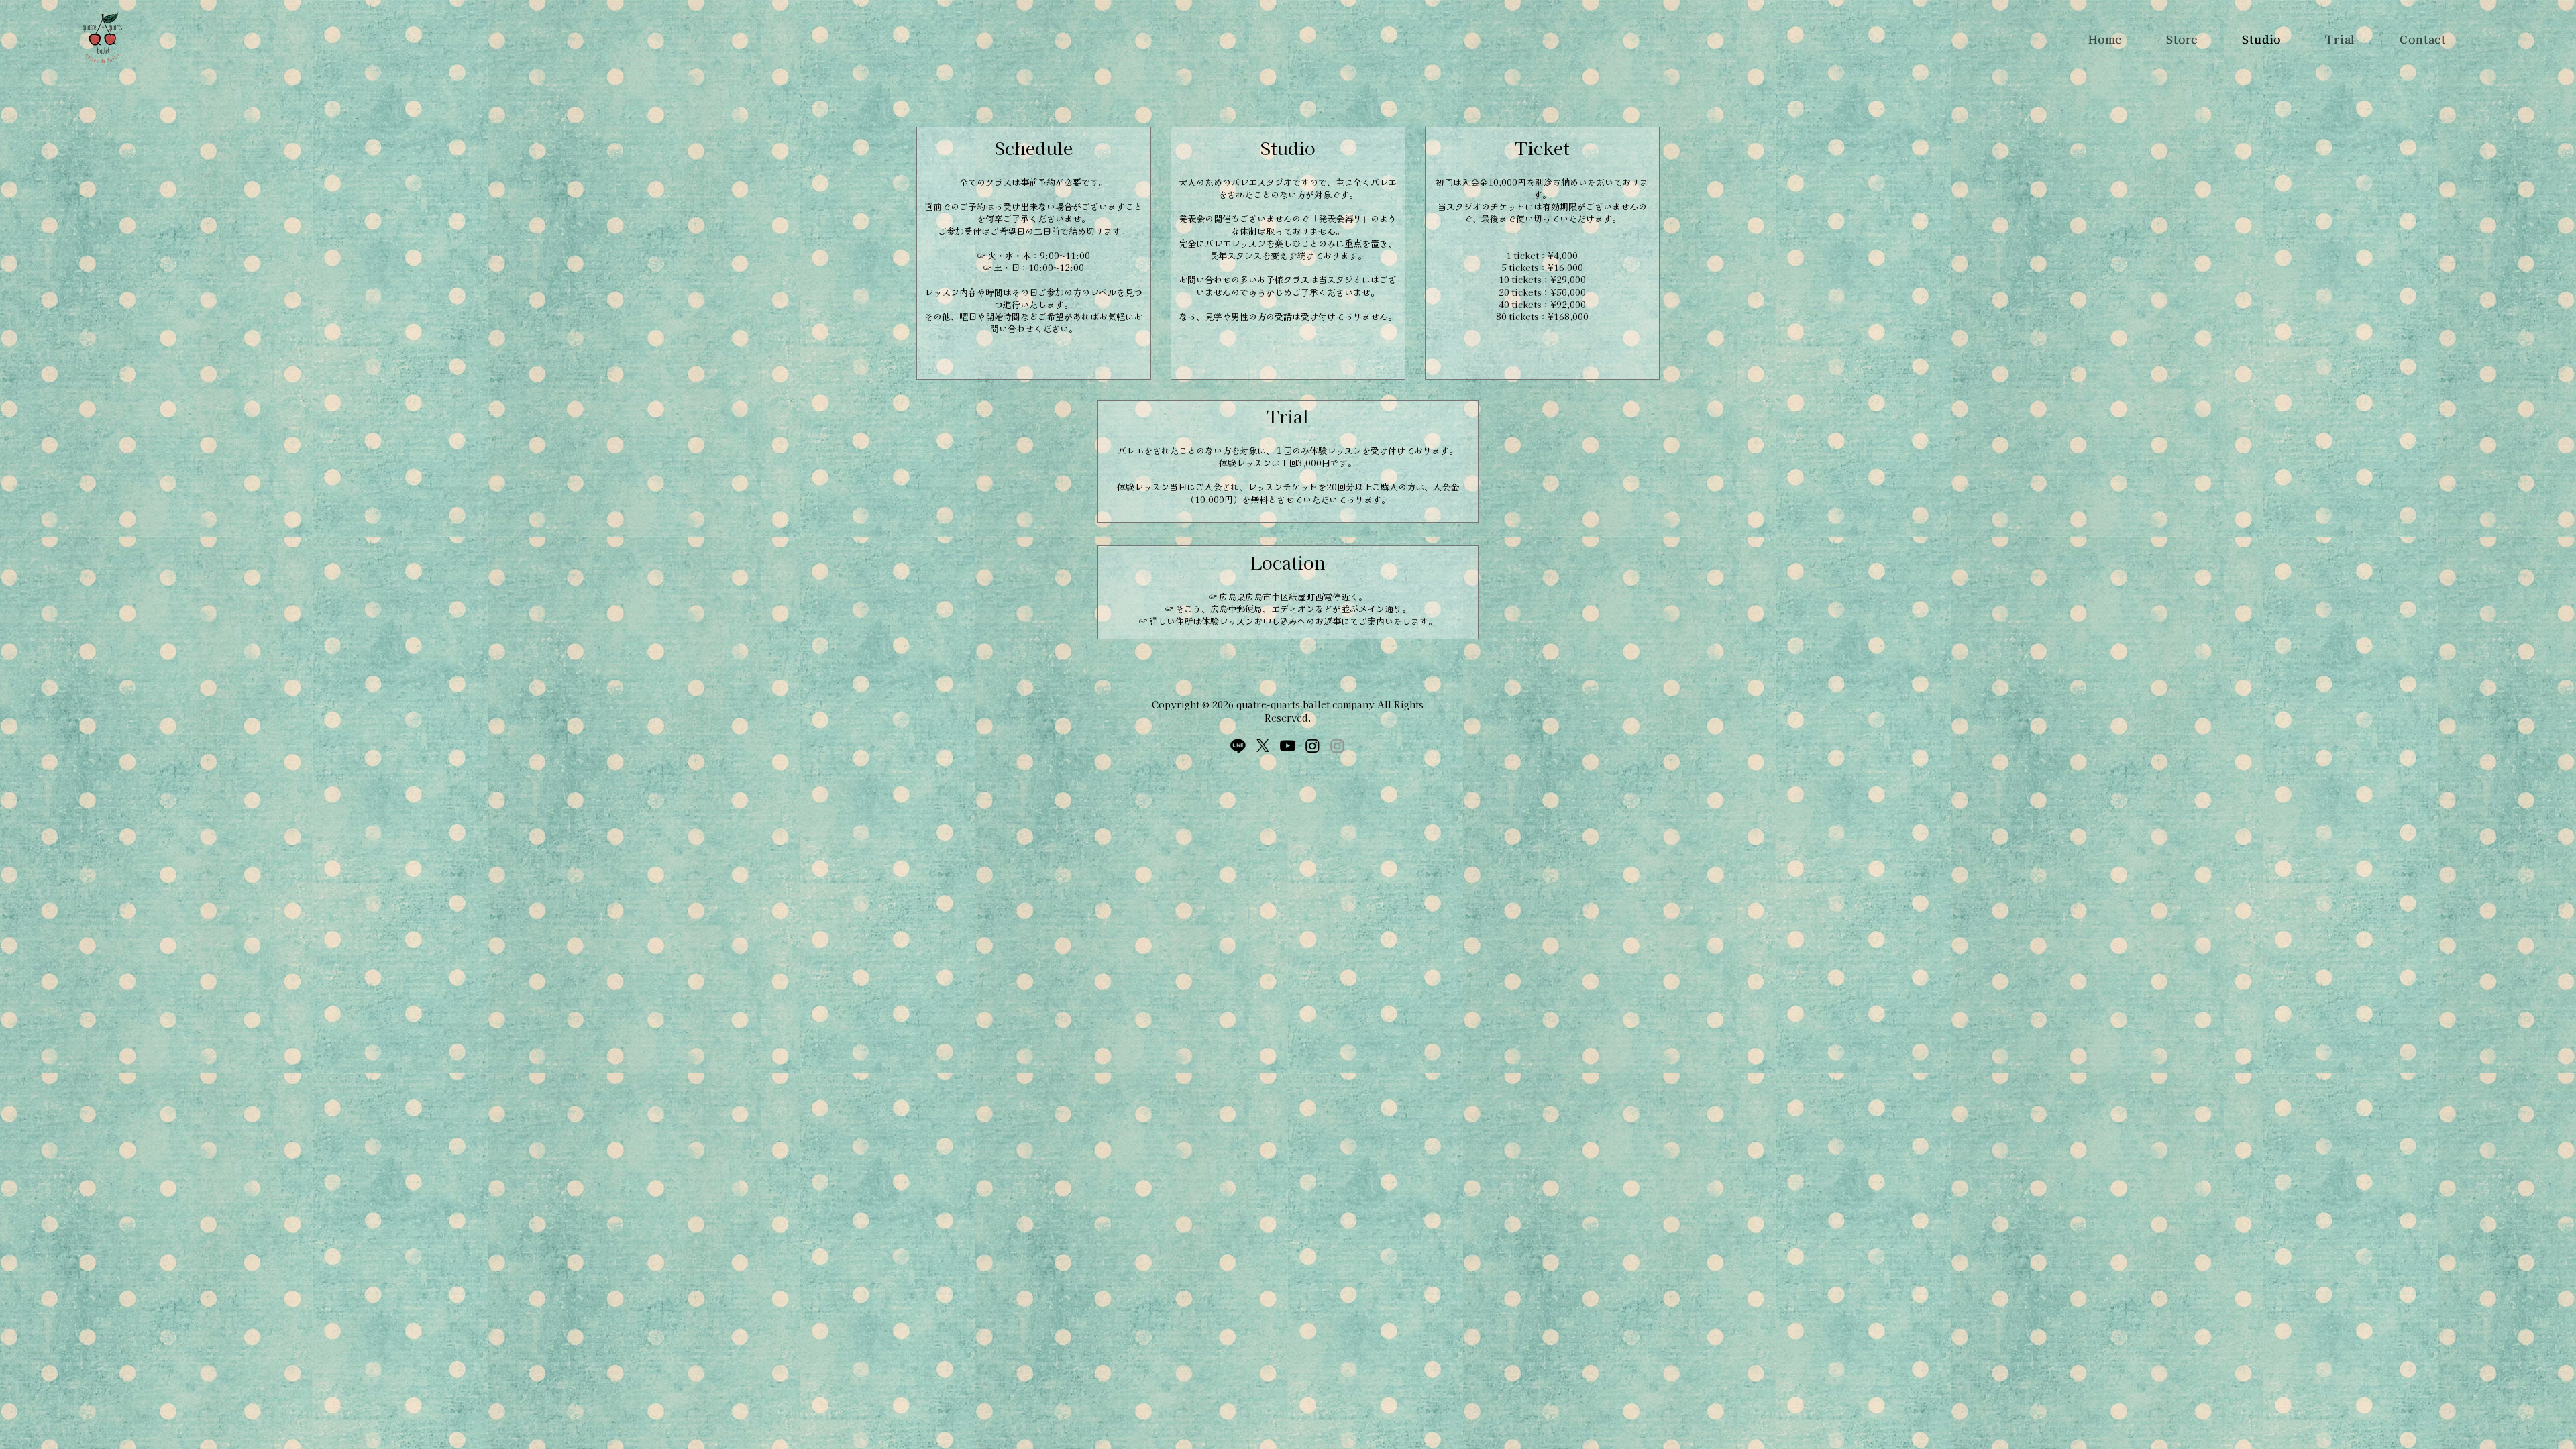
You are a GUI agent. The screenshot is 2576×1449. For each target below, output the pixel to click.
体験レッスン (1336, 450)
